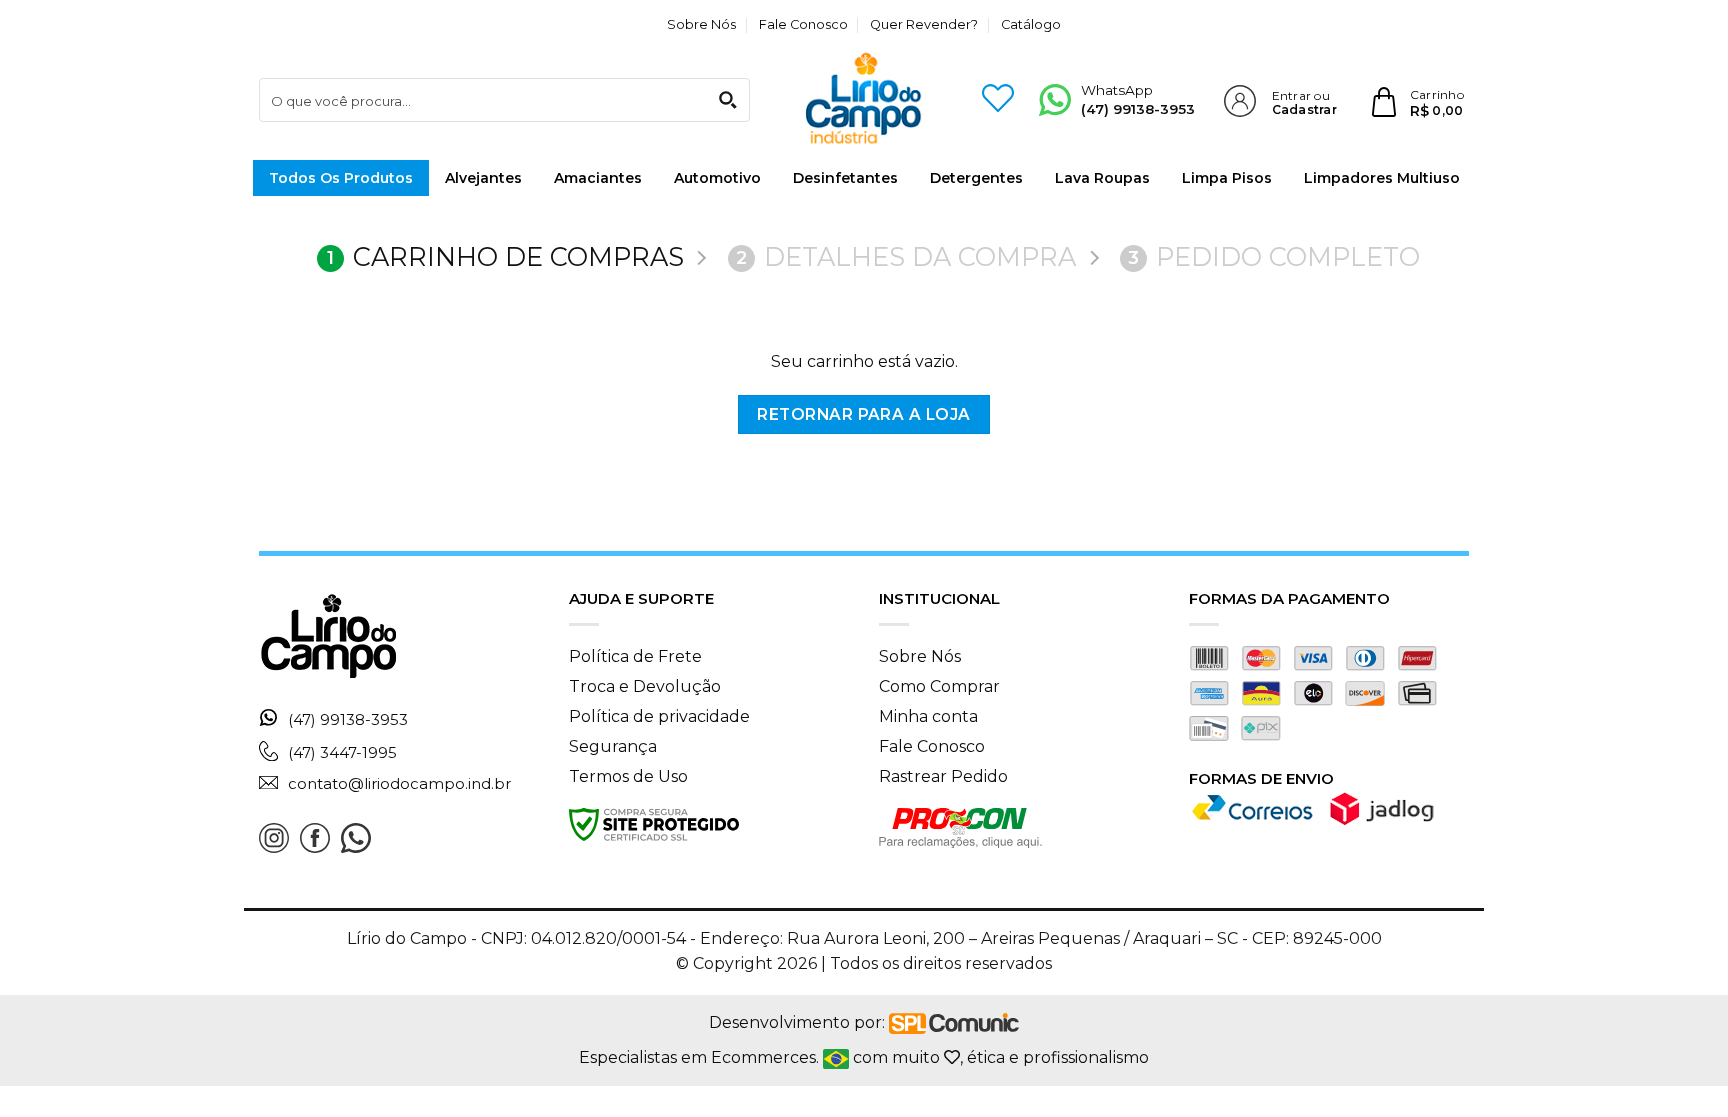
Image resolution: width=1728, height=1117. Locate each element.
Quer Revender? (924, 24)
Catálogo (1031, 24)
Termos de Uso (628, 776)
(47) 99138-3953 (348, 720)
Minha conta (928, 716)
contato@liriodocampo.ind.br (399, 784)
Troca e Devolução (645, 686)
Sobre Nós (701, 24)
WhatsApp (1138, 99)
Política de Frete (635, 656)
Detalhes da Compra (906, 257)
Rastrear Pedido (943, 776)
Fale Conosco (803, 24)
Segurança (613, 746)
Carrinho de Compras (505, 257)
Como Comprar (939, 686)
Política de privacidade (659, 716)
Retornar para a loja (863, 414)
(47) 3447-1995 (342, 752)
